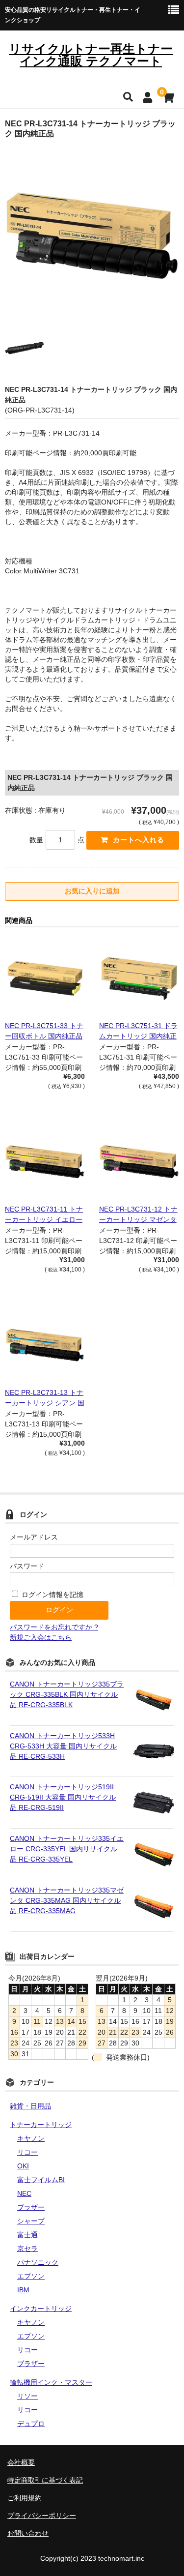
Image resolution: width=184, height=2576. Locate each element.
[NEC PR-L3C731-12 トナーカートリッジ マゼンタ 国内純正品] (139, 1162)
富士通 (27, 2235)
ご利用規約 (25, 2498)
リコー (27, 2152)
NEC (24, 2193)
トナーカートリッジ (41, 2125)
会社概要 (21, 2462)
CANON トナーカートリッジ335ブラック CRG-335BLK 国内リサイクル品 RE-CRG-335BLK (67, 1694)
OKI (23, 2166)
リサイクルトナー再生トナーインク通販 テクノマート (91, 55)
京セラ (27, 2249)
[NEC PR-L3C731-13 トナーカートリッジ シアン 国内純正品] (45, 1345)
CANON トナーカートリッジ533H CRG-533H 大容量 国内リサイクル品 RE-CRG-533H (63, 1746)
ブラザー (31, 2207)
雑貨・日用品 (30, 2106)
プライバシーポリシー (42, 2516)
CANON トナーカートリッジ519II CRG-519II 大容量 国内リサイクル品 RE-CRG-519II (63, 1797)
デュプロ (31, 2424)
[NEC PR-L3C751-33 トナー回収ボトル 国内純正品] (45, 978)
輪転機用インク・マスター (51, 2382)
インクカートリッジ (41, 2309)
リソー (27, 2396)
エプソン (31, 2276)
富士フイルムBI (41, 2180)
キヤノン (31, 2138)
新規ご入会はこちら (41, 1637)
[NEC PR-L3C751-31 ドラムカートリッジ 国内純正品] (139, 978)
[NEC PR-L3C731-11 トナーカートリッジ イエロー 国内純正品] (45, 1162)
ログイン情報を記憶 (52, 1595)
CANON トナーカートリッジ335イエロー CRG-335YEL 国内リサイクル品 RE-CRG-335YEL (67, 1849)
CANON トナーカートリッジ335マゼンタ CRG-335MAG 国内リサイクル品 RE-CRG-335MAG (67, 1900)
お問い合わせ (28, 2533)
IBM (23, 2290)
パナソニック (38, 2262)
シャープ (31, 2221)
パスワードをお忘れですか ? (54, 1627)
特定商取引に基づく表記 (45, 2480)
